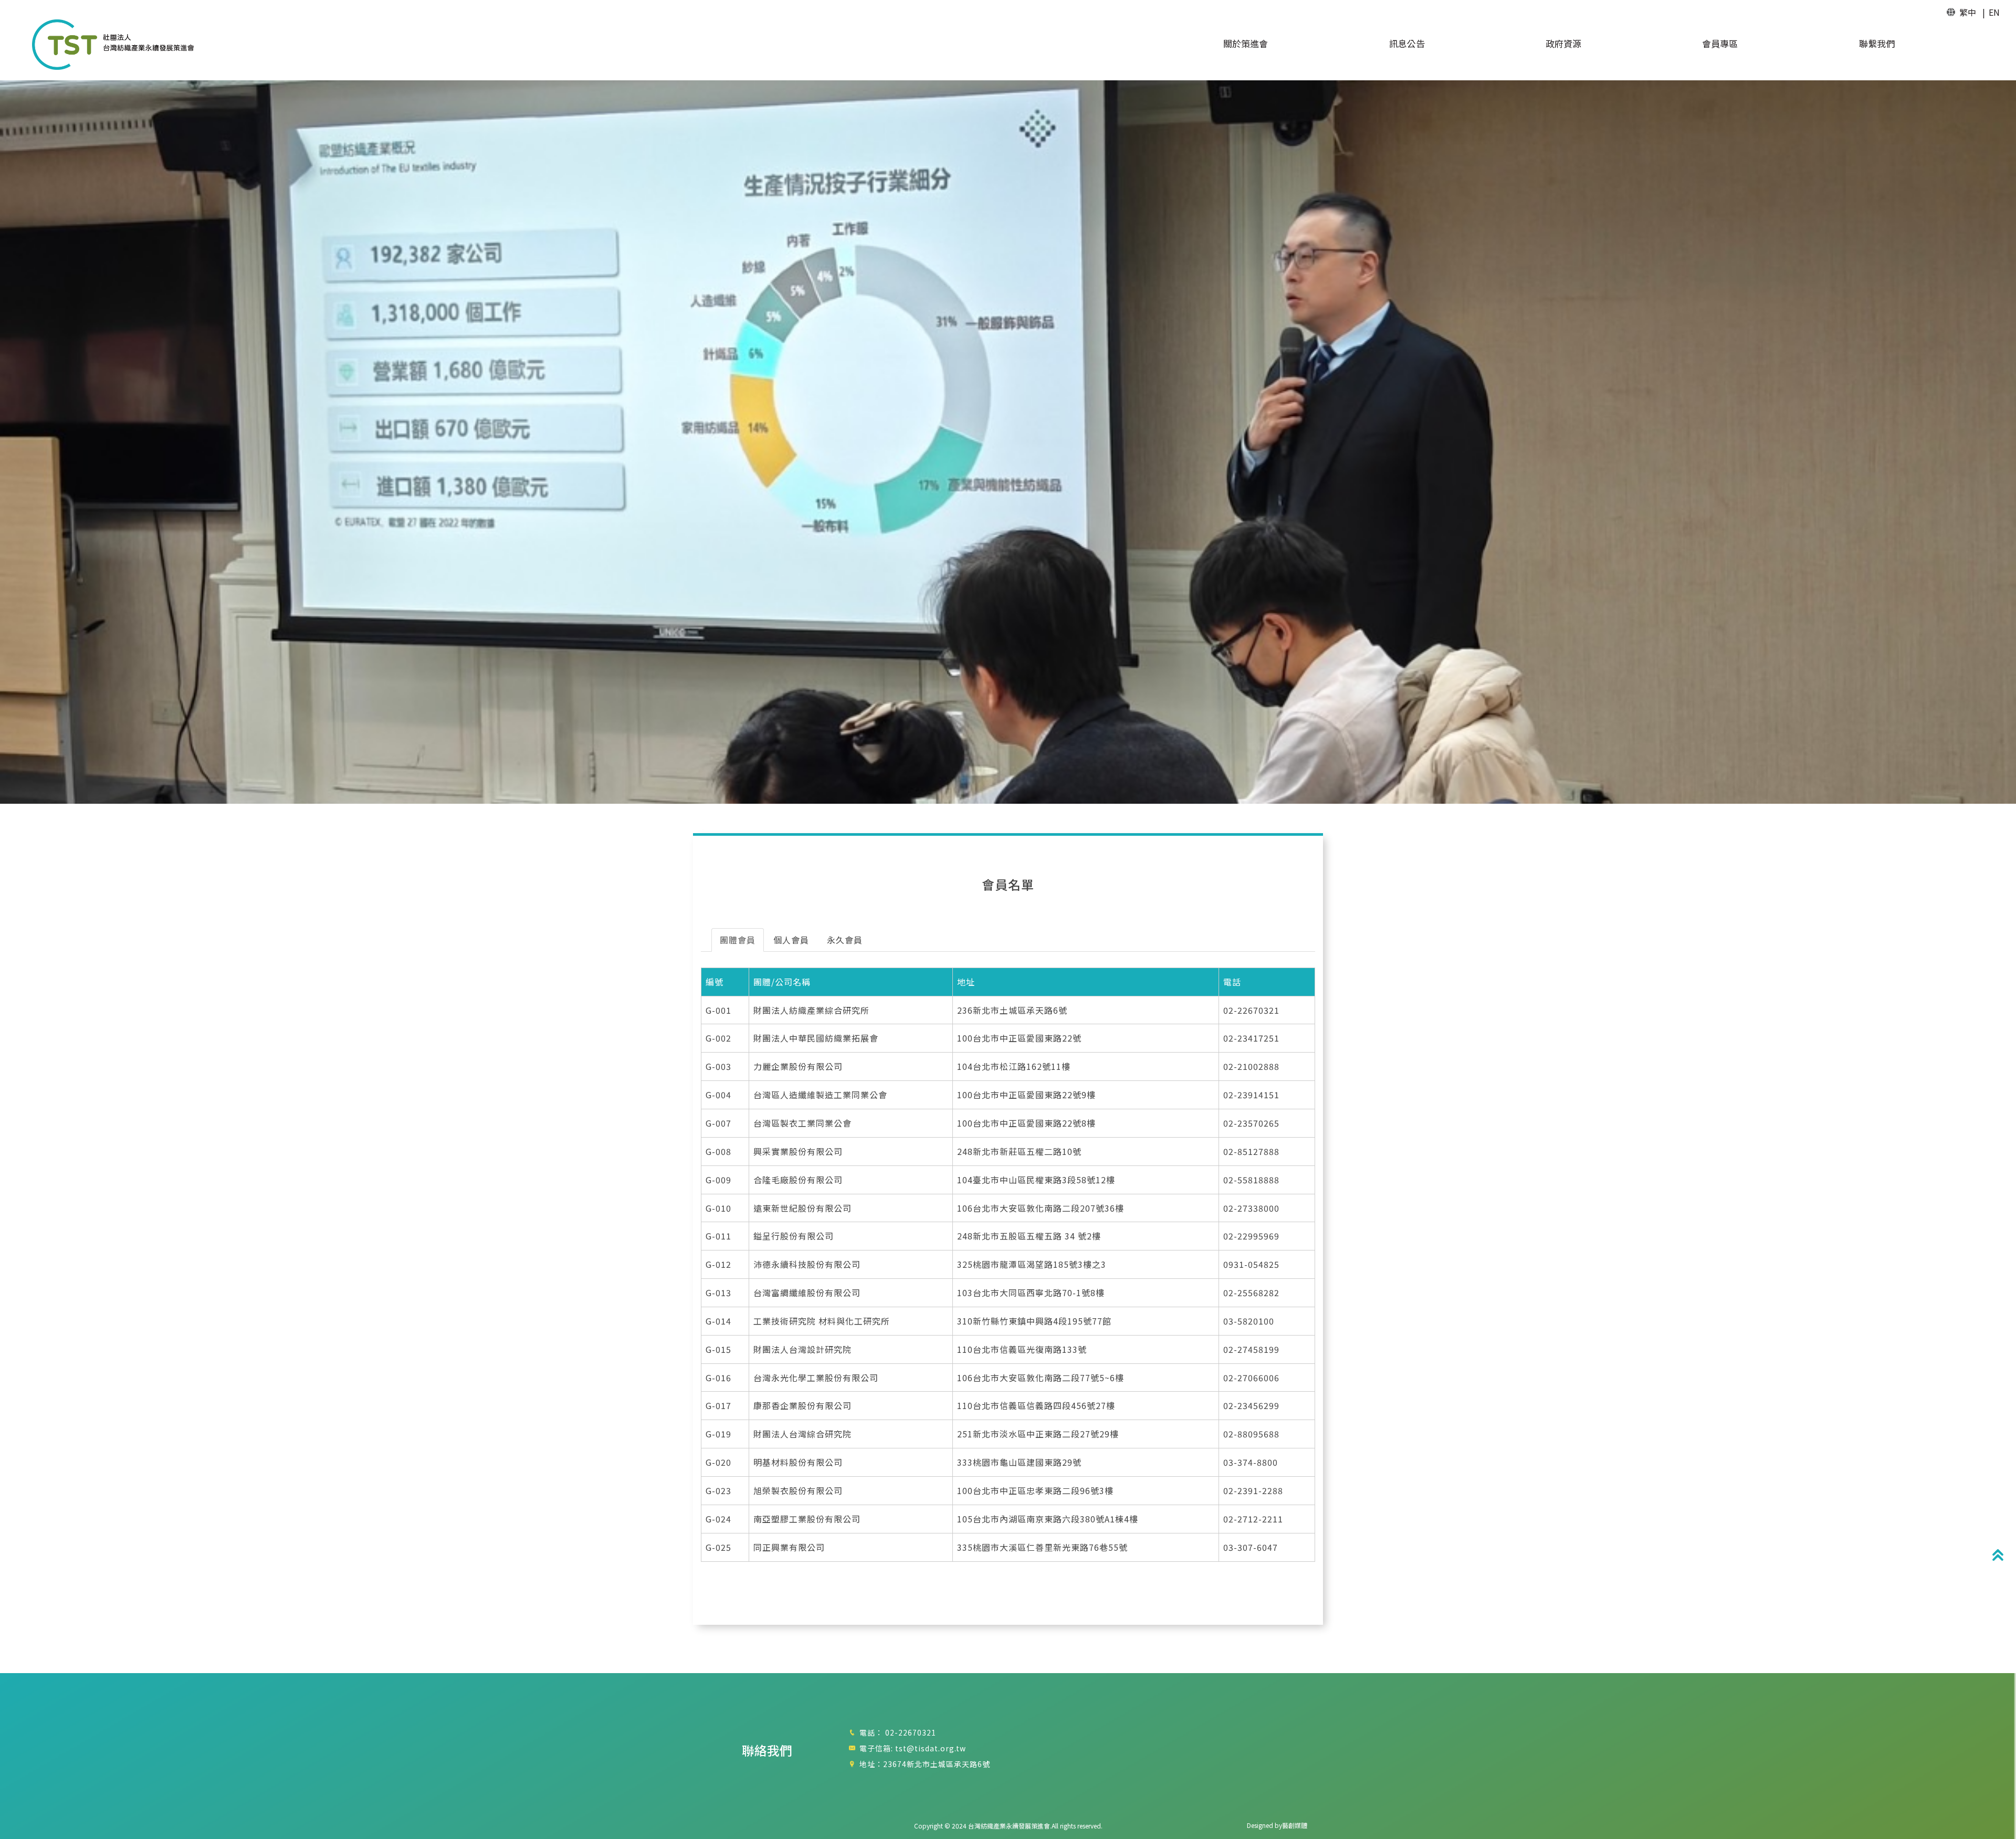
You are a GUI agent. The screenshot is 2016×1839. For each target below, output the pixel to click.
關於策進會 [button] (1246, 44)
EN (1994, 12)
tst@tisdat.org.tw (931, 1748)
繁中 (1968, 12)
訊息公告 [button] (1407, 44)
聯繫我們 (1877, 44)
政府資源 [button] (1563, 44)
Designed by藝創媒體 (1277, 1825)
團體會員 (738, 940)
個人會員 (791, 940)
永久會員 (845, 940)
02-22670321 (911, 1732)
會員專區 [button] (1720, 44)
